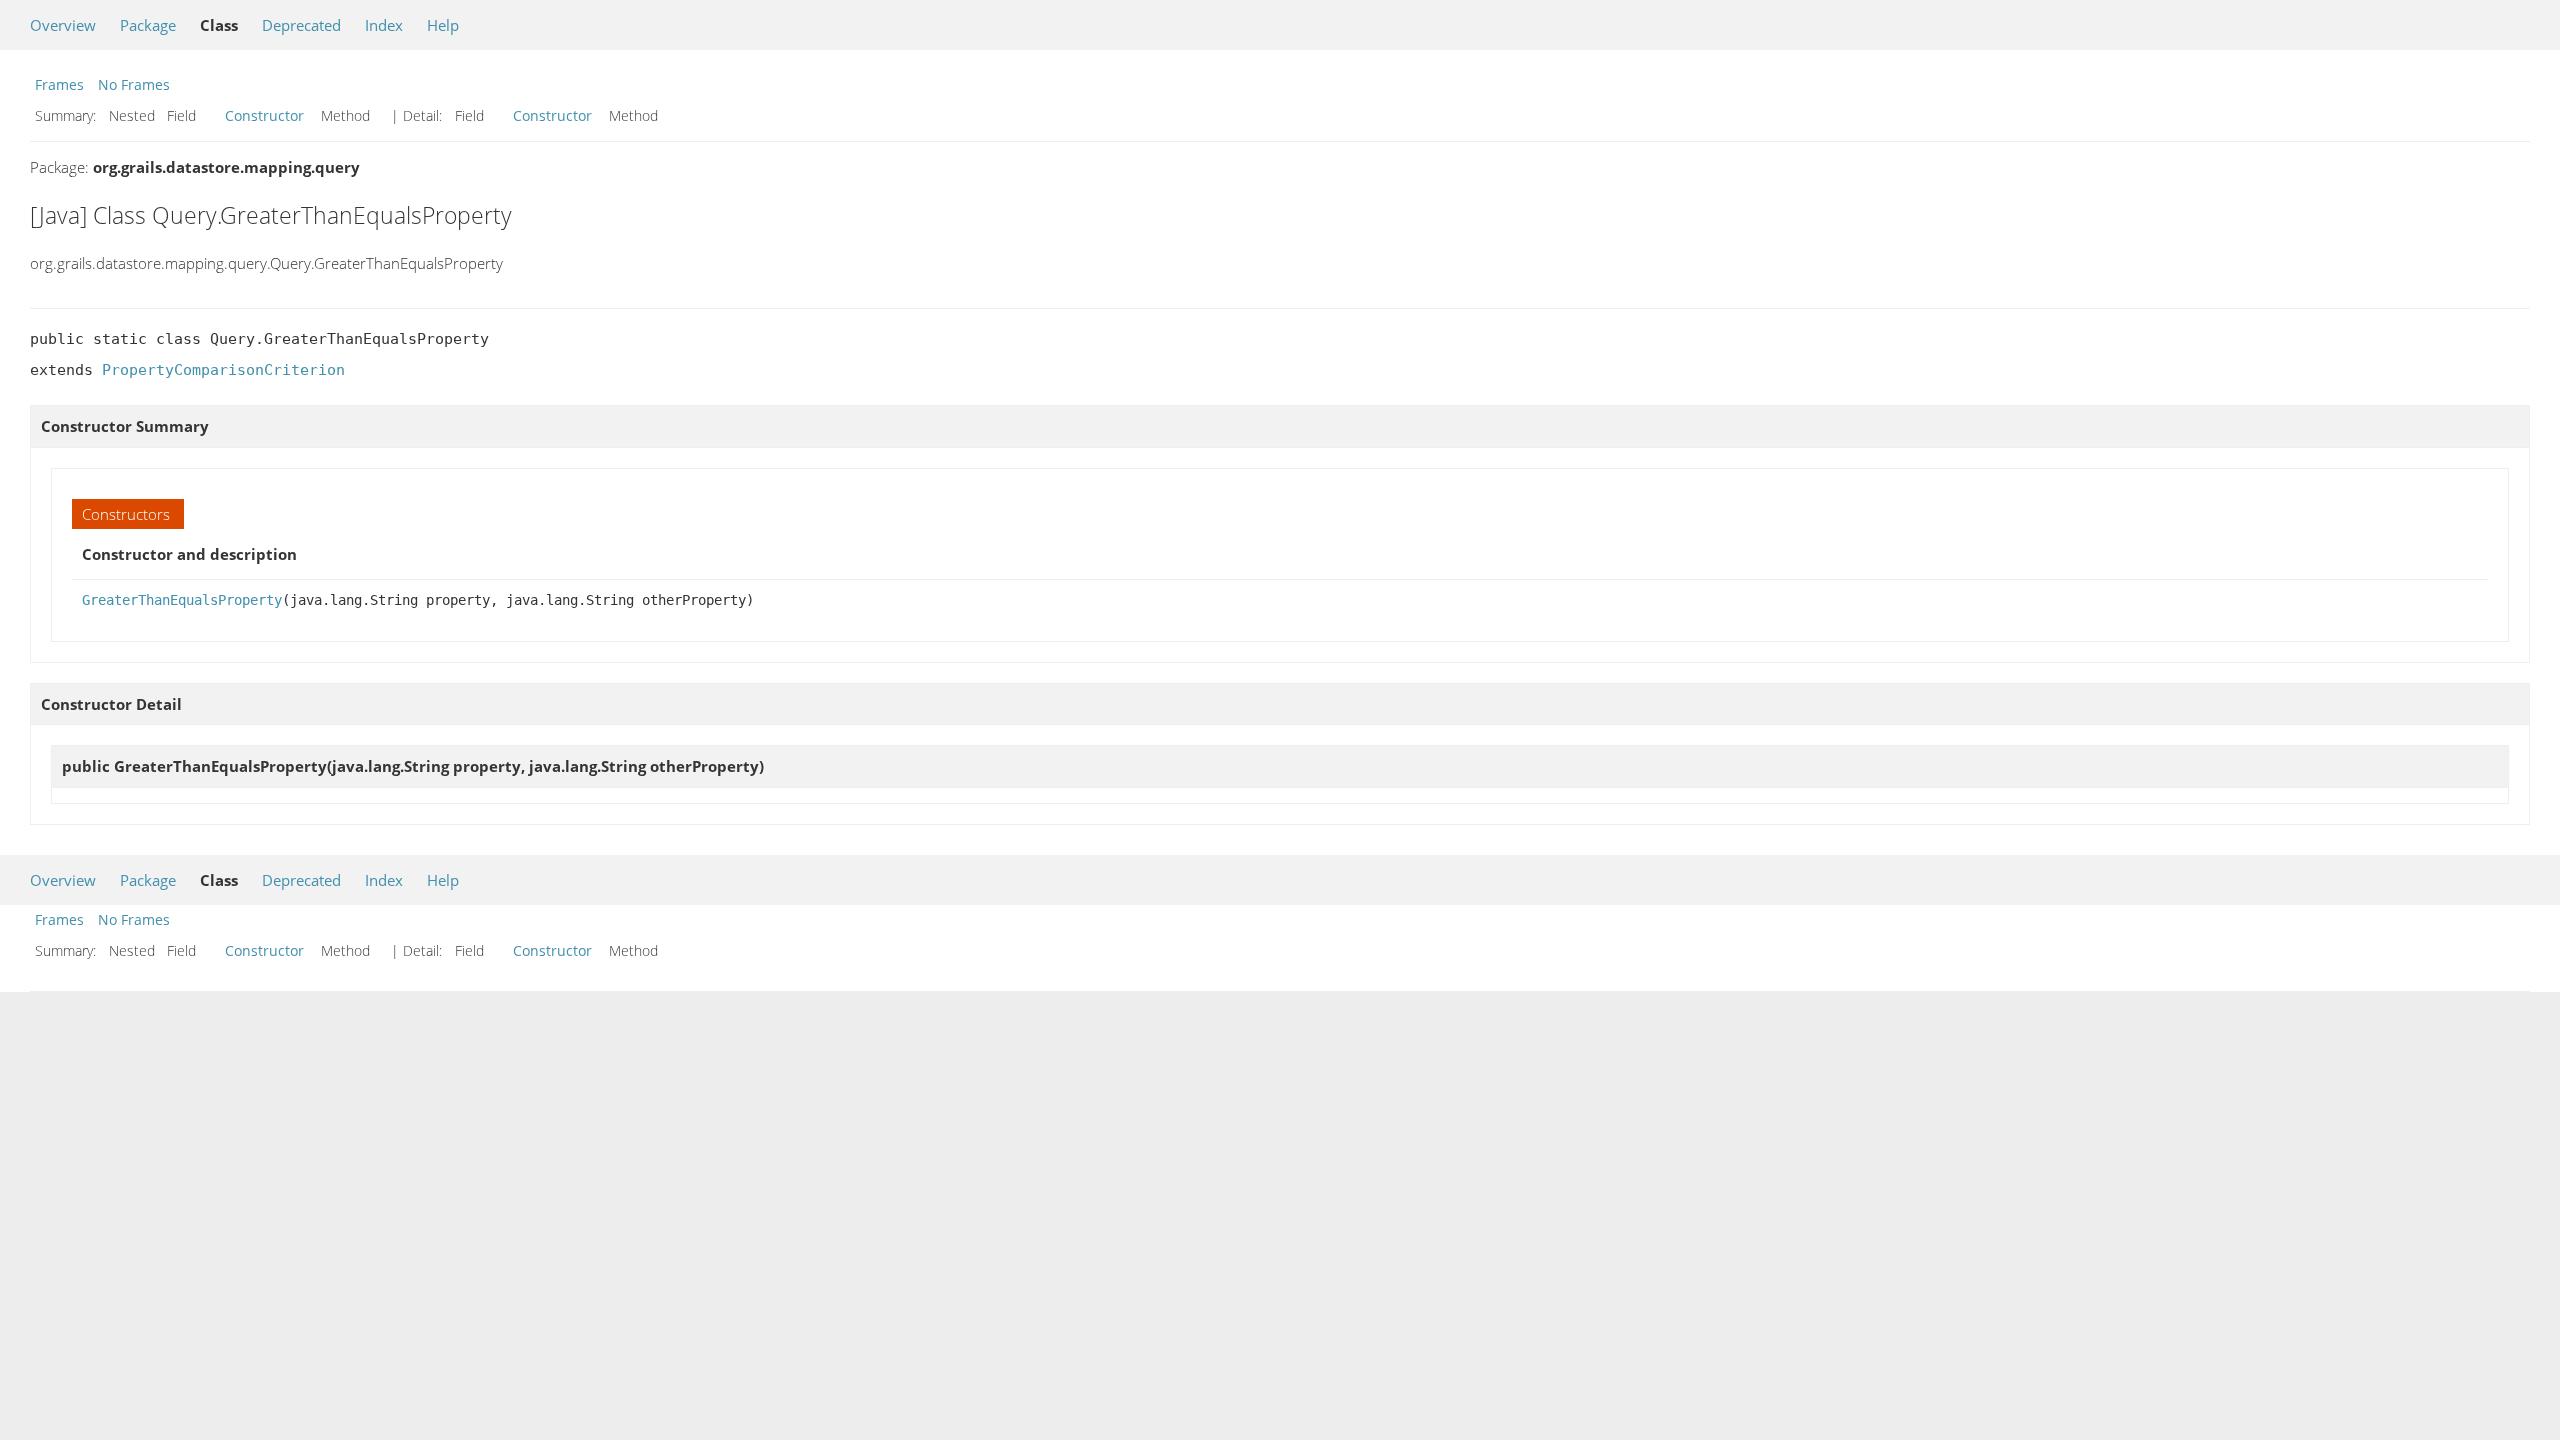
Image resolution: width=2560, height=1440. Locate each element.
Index (384, 25)
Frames (59, 84)
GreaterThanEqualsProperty (182, 600)
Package (148, 25)
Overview (63, 25)
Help (443, 25)
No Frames (134, 84)
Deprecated (301, 25)
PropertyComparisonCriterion (223, 370)
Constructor (264, 115)
